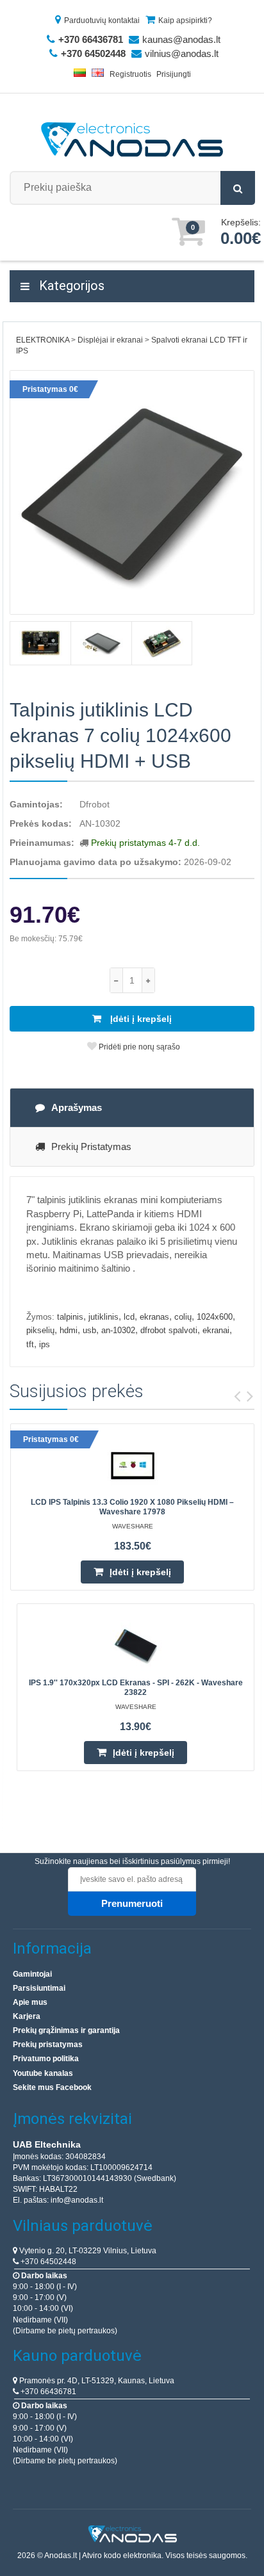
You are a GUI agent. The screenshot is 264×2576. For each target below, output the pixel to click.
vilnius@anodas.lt (182, 53)
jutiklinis (103, 1317)
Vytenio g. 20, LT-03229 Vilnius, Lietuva (87, 2251)
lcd (129, 1317)
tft (30, 1344)
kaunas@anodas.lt (181, 39)
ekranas (154, 1317)
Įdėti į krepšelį (140, 1019)
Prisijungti (174, 74)
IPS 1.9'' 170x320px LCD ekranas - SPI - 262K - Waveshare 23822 (136, 1688)
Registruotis (130, 74)
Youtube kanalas (43, 2073)
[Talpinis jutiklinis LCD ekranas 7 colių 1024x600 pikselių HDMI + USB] (132, 492)
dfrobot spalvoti (169, 1330)
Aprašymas (77, 1107)
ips (45, 1344)
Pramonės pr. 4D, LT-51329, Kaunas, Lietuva (96, 2381)
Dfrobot (95, 804)
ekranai (216, 1330)
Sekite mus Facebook (52, 2087)
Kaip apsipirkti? (185, 20)
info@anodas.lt (77, 2200)
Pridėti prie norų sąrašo (138, 1047)
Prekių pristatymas (91, 1146)
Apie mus (30, 2002)
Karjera (27, 2016)
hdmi (69, 1330)
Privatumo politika (46, 2059)
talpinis (70, 1317)
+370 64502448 (47, 2262)
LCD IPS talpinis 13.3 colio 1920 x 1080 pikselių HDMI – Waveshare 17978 (132, 1507)
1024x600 (215, 1317)
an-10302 (118, 1330)
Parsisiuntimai (39, 1988)
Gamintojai (32, 1974)
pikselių (40, 1330)
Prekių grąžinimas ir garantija (66, 2030)
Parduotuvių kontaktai (102, 20)
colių (183, 1317)
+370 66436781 (47, 2392)
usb (89, 1330)
